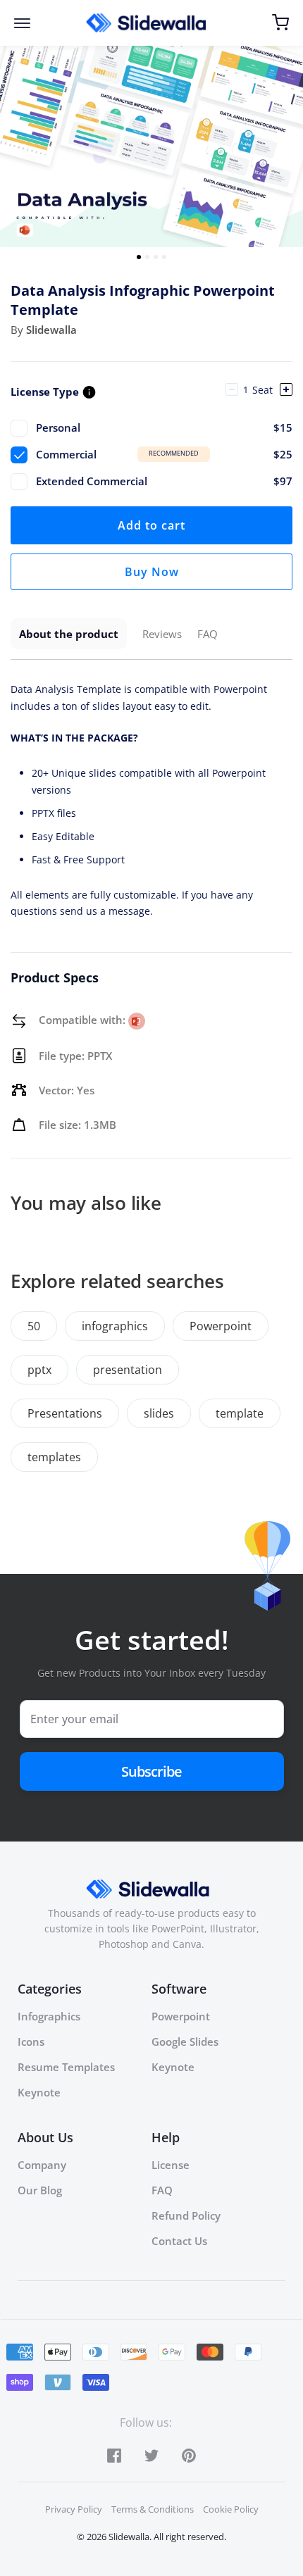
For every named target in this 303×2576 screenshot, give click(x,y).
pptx (39, 1370)
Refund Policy (186, 2215)
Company (42, 2165)
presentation (128, 1370)
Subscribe (151, 1771)
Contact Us (179, 2241)
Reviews (162, 634)
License (171, 2165)
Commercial (164, 454)
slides (159, 1413)
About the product (69, 634)
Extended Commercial (164, 481)
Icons (31, 2042)
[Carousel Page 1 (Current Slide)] (139, 257)
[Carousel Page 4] (164, 257)
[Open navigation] (29, 23)
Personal (164, 427)
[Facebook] (114, 2455)
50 (34, 1326)
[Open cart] (280, 23)
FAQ (208, 634)
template (240, 1413)
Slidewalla (51, 330)
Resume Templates (66, 2067)
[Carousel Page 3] (156, 257)
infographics (115, 1326)
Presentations (65, 1413)
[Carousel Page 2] (147, 257)
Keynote (39, 2092)
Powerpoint (221, 1326)
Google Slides (185, 2042)
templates (54, 1457)
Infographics (49, 2016)
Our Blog (40, 2190)
